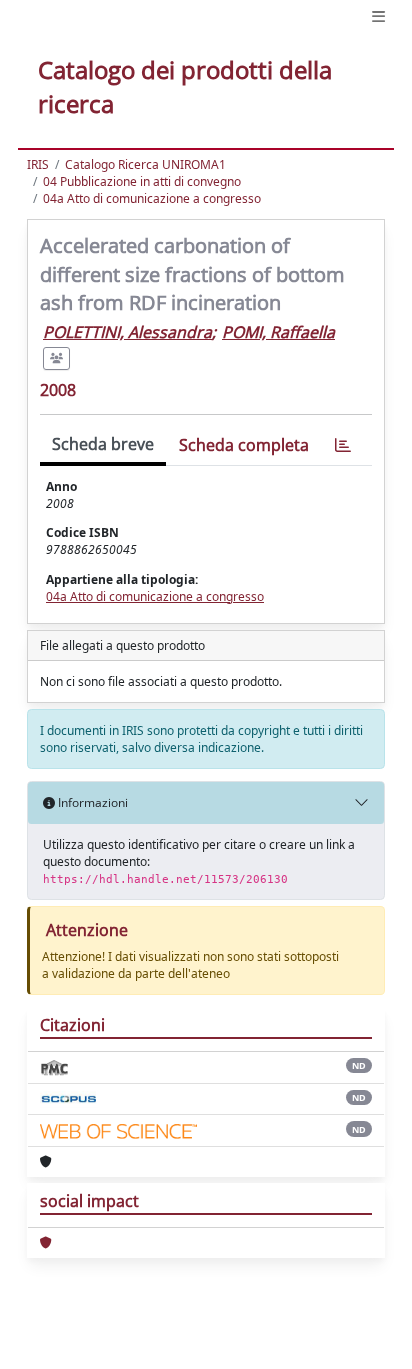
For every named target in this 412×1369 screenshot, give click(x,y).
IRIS (38, 164)
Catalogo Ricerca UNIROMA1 (145, 164)
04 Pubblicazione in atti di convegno (142, 181)
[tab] (343, 445)
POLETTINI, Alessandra (127, 332)
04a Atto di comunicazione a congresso (152, 198)
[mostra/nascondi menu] (378, 16)
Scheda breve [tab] (103, 444)
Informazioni (91, 802)
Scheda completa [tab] (244, 445)
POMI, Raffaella (278, 332)
